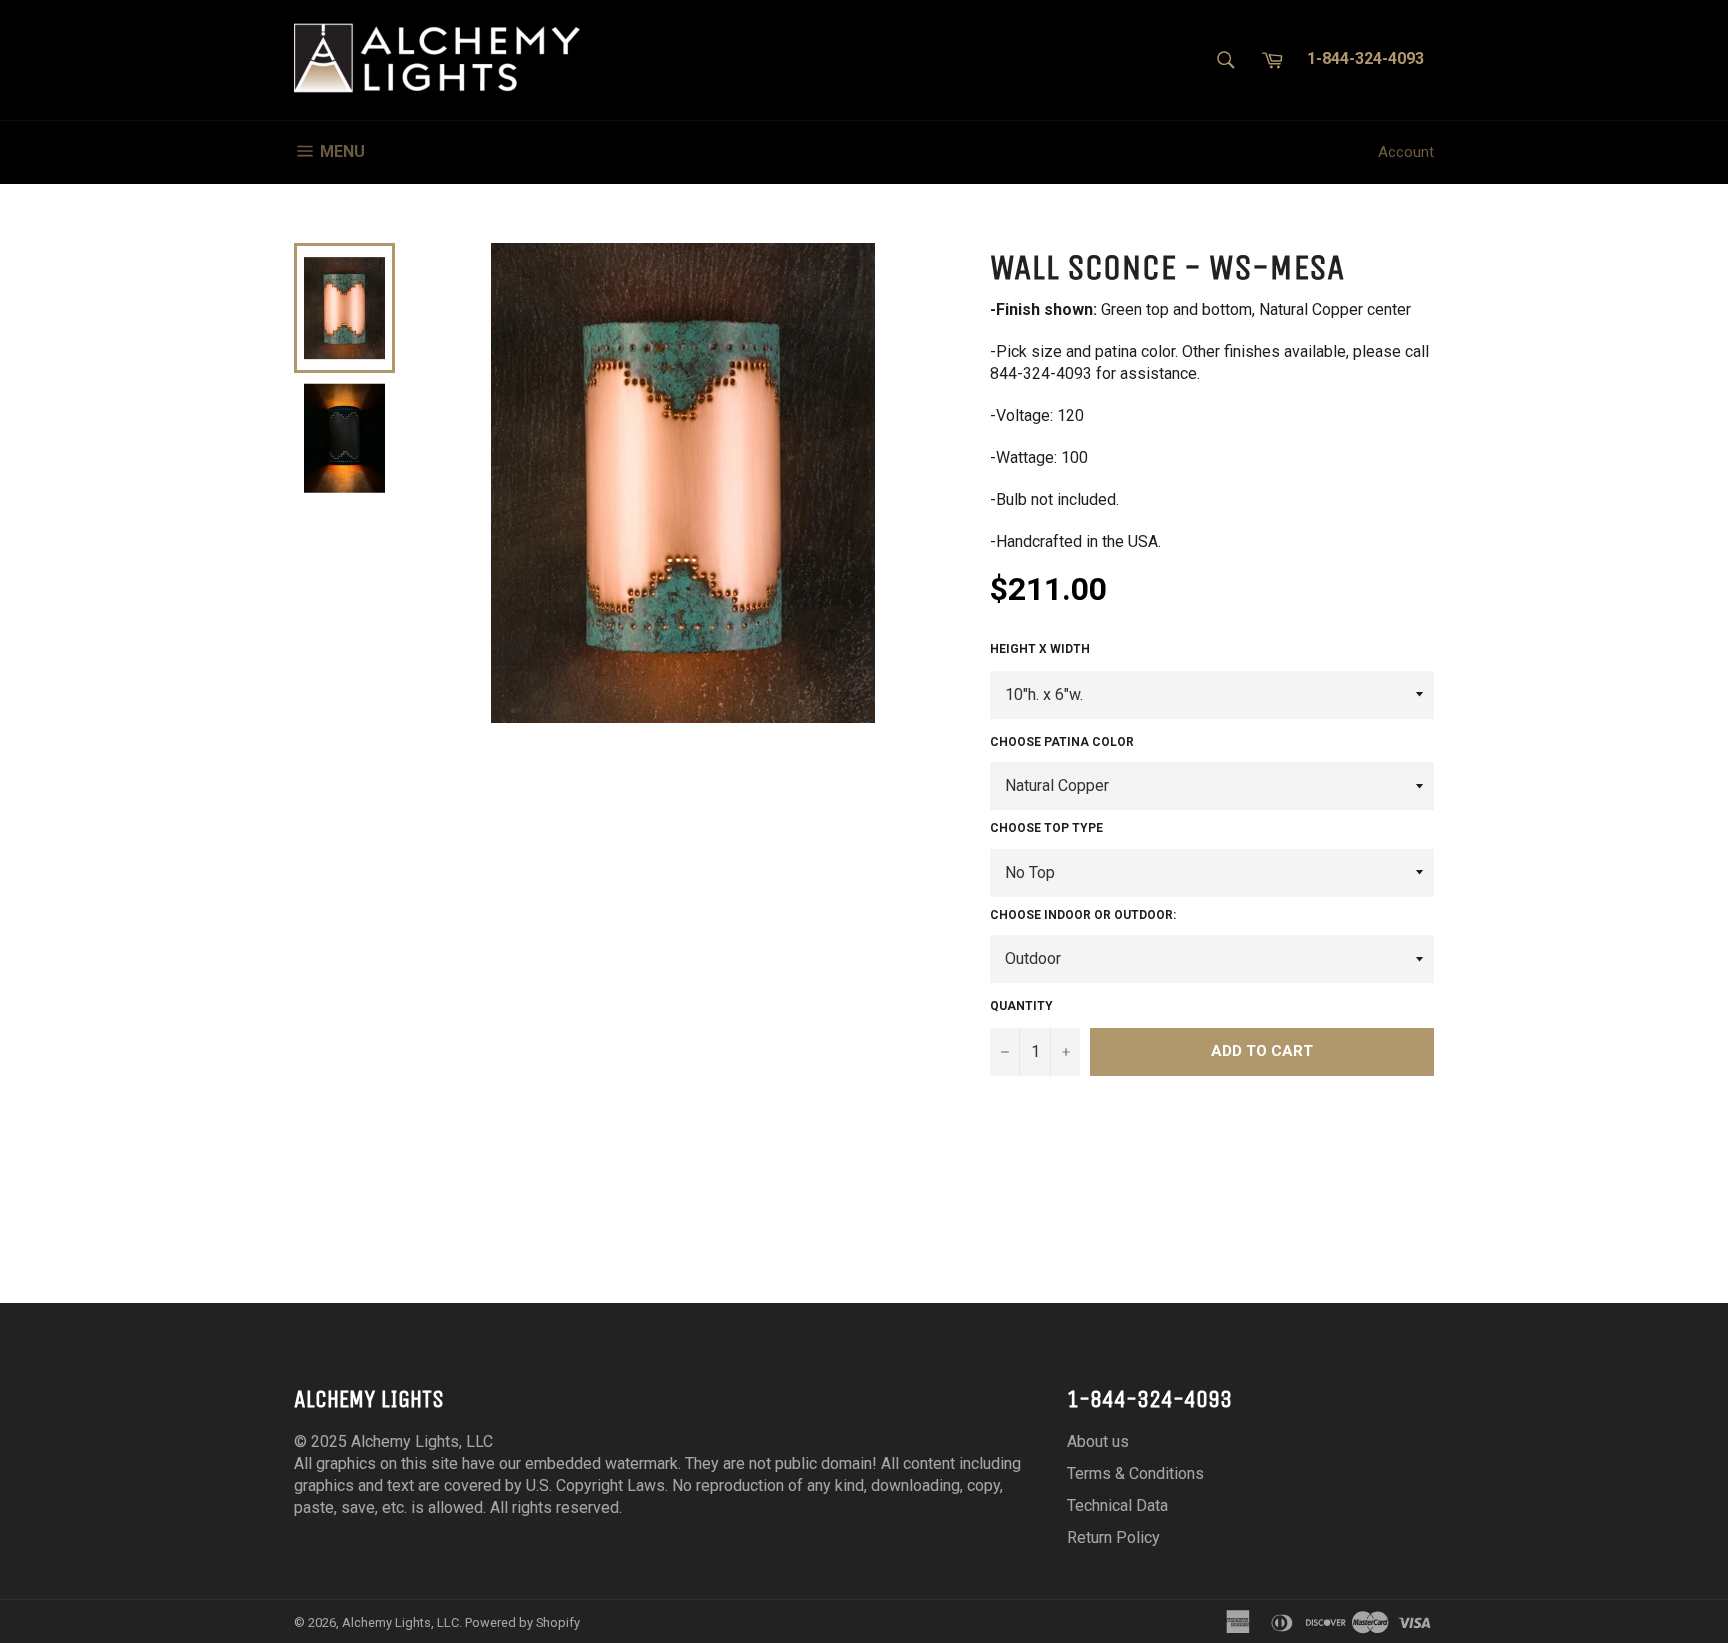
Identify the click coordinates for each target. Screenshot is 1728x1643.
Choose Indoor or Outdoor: (1083, 915)
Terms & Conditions (1135, 1473)
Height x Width (1040, 649)
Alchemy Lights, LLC (400, 1622)
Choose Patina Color (1062, 742)
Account (1406, 152)
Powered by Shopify (522, 1622)
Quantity (1021, 1006)
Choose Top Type (1046, 828)
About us (1098, 1441)
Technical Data (1117, 1505)
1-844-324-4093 (1365, 58)
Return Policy (1113, 1537)
